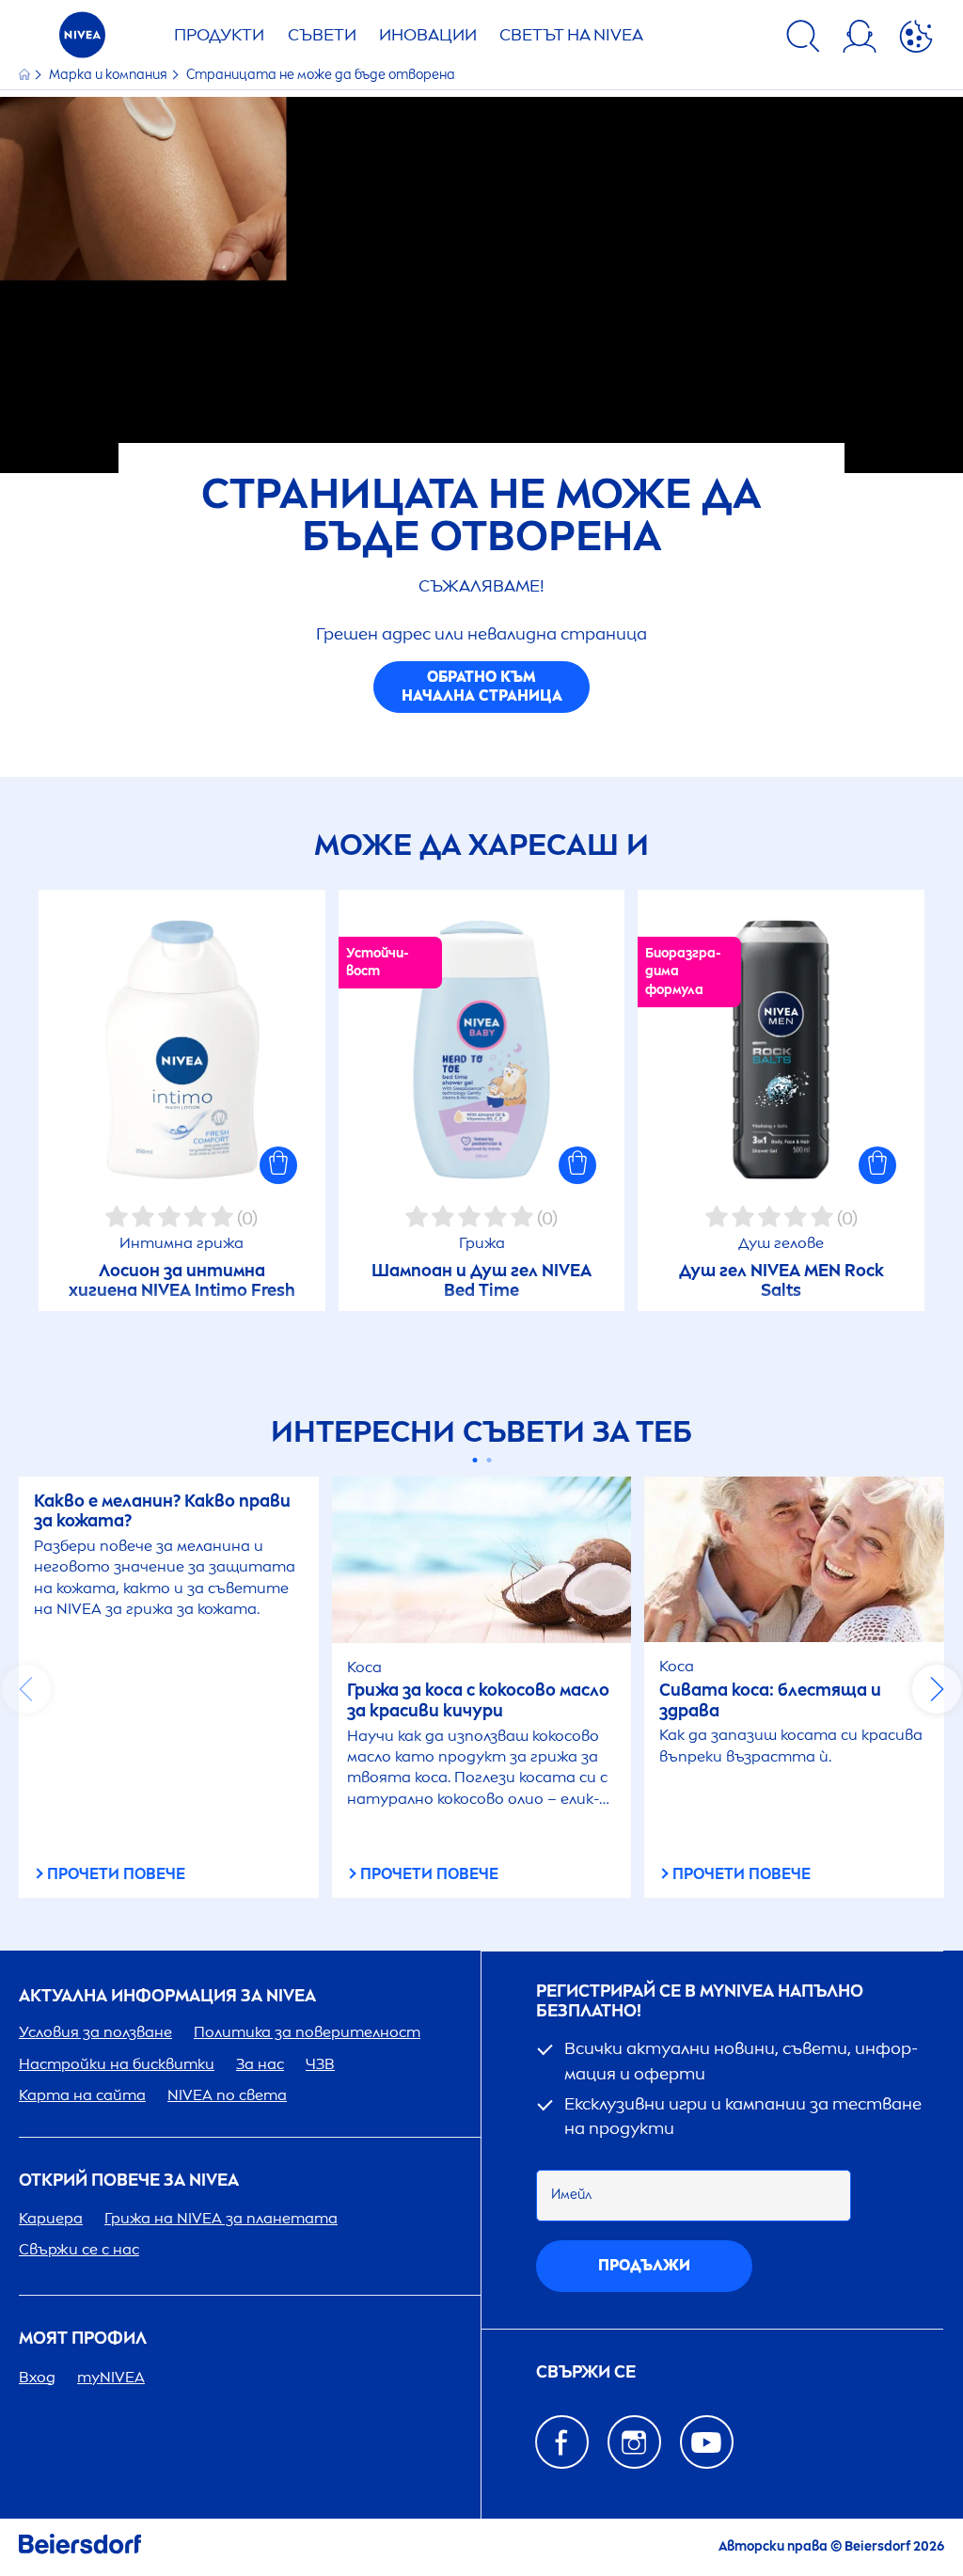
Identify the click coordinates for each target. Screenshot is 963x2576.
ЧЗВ (320, 2064)
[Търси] (803, 40)
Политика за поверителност (307, 2032)
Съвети (322, 35)
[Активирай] (916, 40)
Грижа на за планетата (221, 2218)
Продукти (219, 35)
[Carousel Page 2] (489, 1460)
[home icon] (26, 75)
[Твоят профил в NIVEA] (860, 40)
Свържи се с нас (79, 2249)
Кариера (51, 2218)
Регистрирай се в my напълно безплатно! (700, 2002)
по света (227, 2095)
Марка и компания (110, 75)
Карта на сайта (82, 2095)
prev (26, 1689)
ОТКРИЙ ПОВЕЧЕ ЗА (129, 2181)
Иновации (428, 35)
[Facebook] (562, 2442)
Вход (37, 2377)
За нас (260, 2064)
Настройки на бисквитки (117, 2064)
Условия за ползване (95, 2032)
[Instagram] (634, 2442)
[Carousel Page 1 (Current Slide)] (474, 1460)
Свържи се (586, 2372)
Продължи (644, 2265)
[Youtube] (707, 2442)
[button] (278, 1165)
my (111, 2377)
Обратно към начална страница (482, 686)
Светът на (571, 35)
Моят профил (83, 2339)
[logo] (82, 40)
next (937, 1689)
